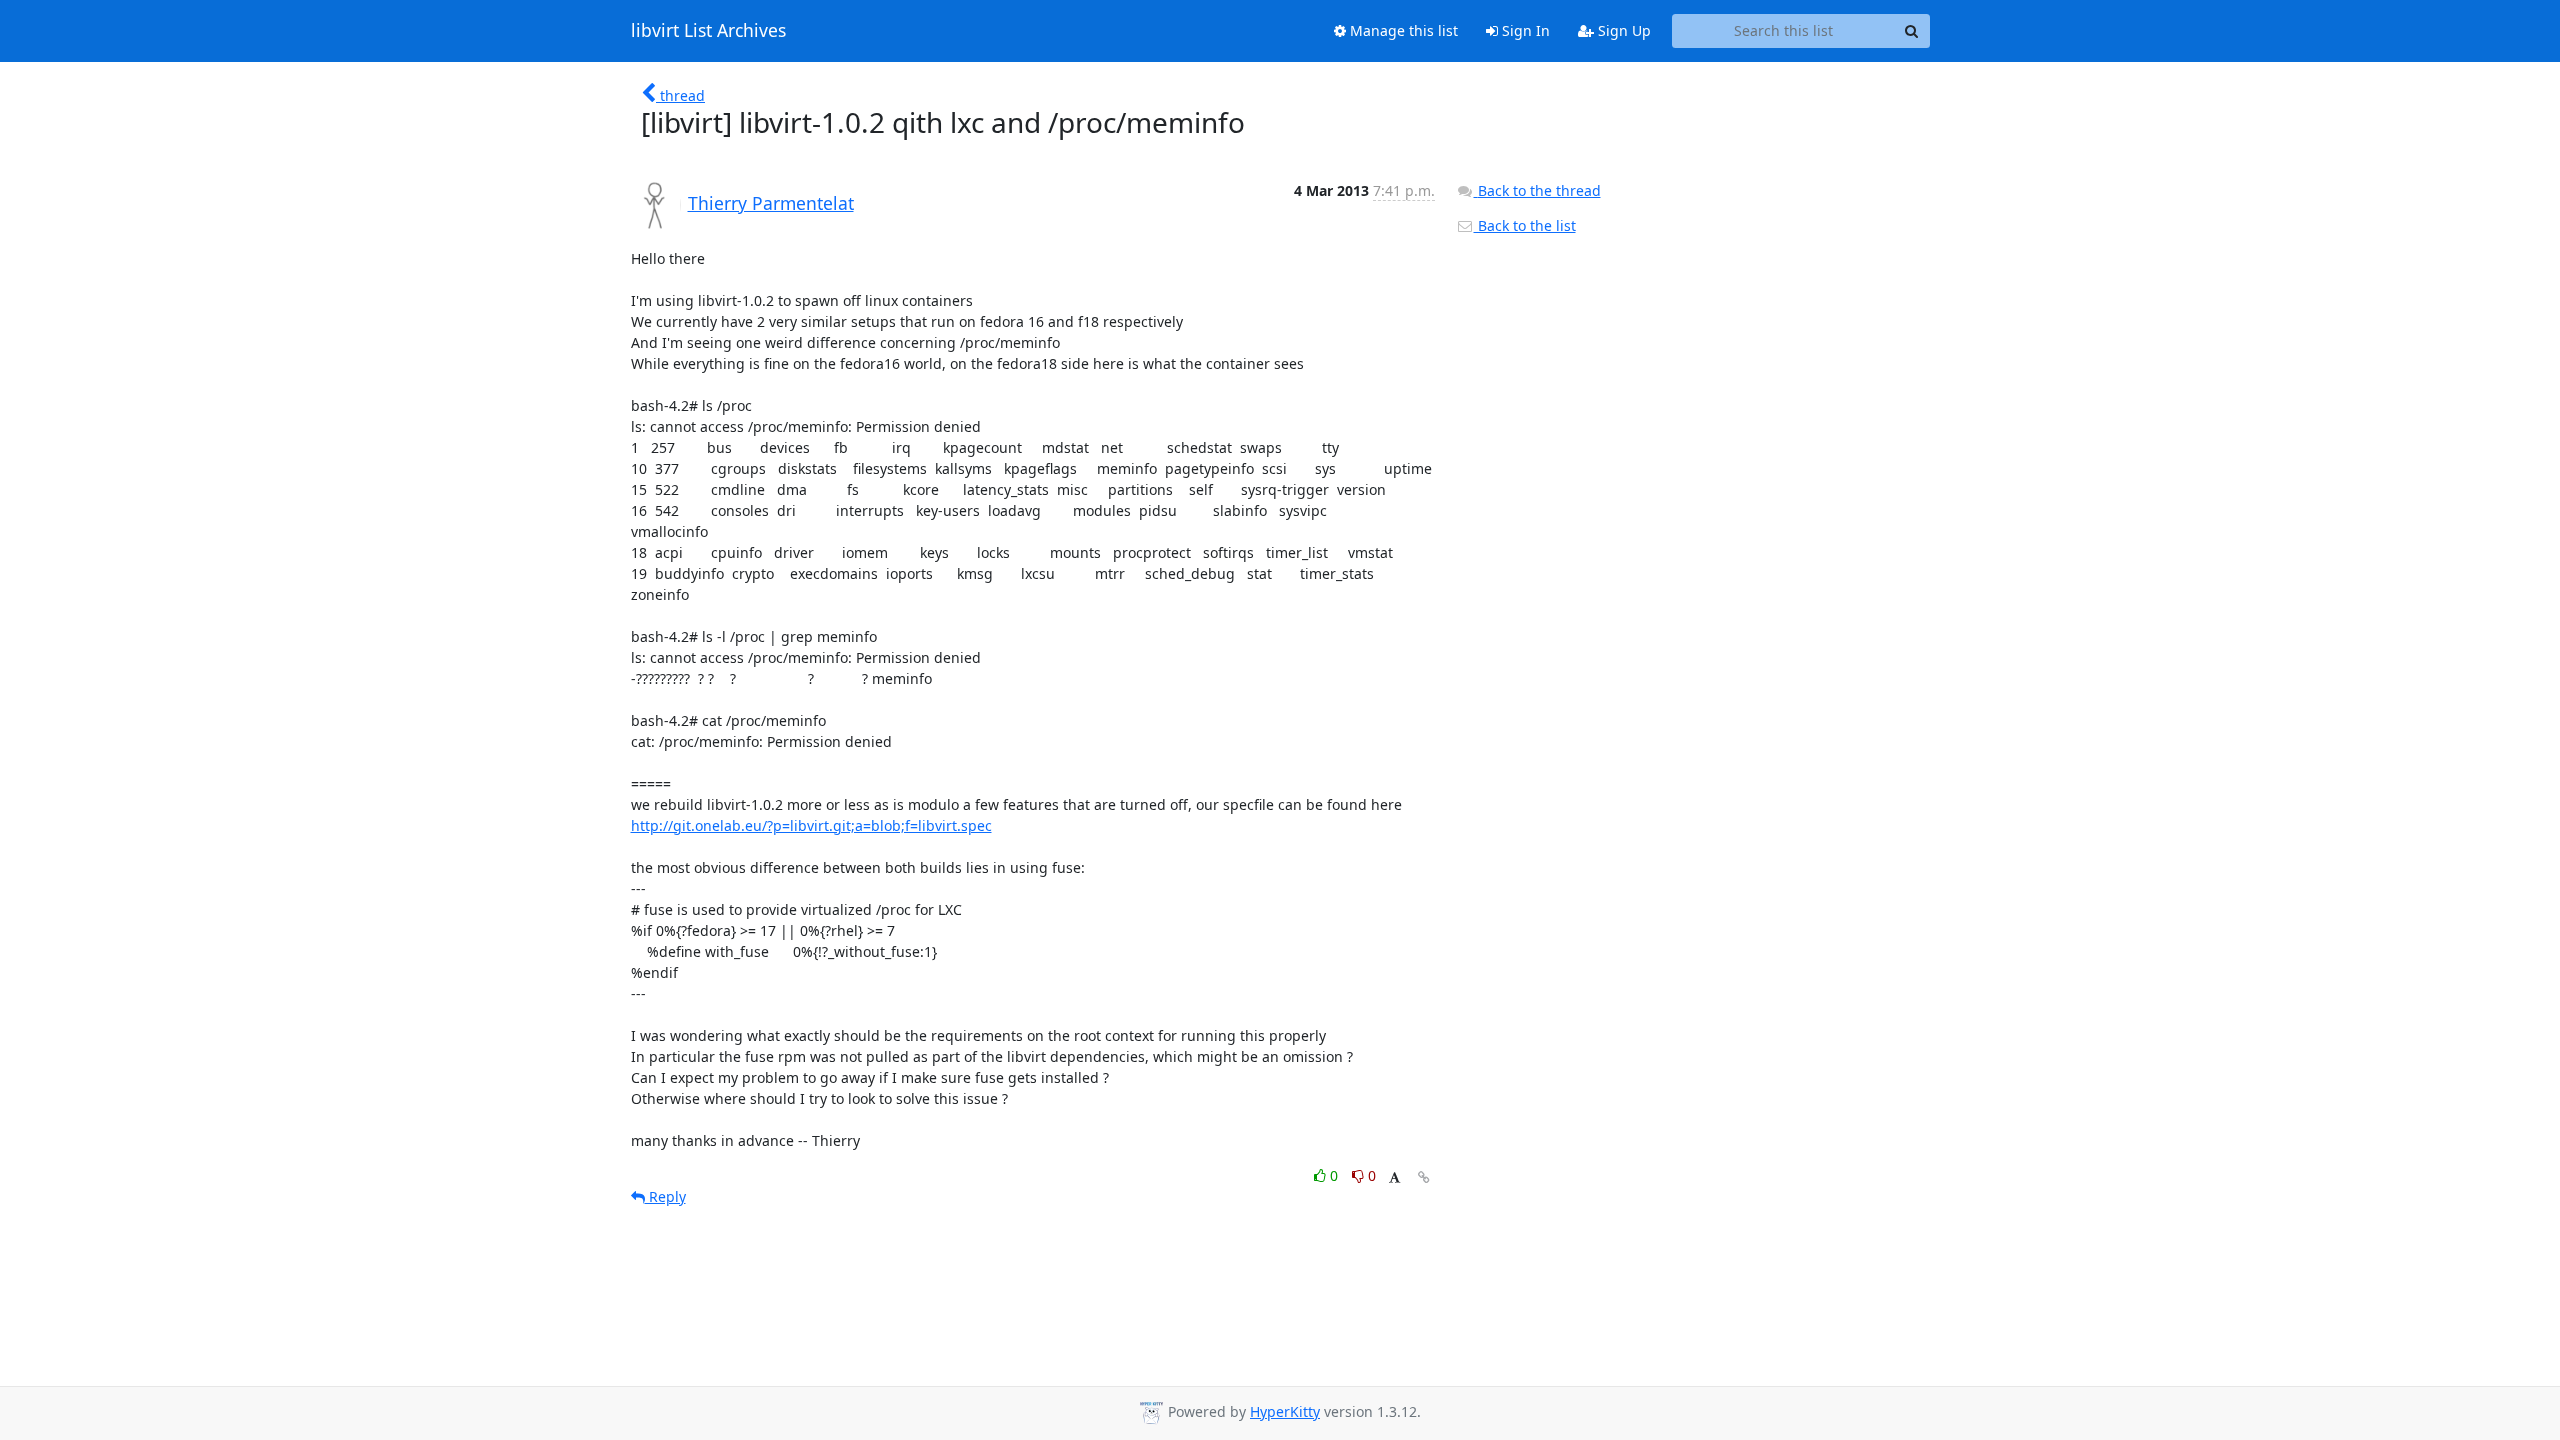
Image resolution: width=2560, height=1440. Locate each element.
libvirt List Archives (708, 31)
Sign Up (1622, 30)
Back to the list (1525, 225)
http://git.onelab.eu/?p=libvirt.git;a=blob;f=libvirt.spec (811, 825)
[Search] (1912, 31)
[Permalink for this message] (1424, 1177)
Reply (665, 1196)
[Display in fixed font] (1394, 1178)
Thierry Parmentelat (771, 203)
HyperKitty (1285, 1411)
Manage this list (1402, 30)
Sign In (1524, 30)
